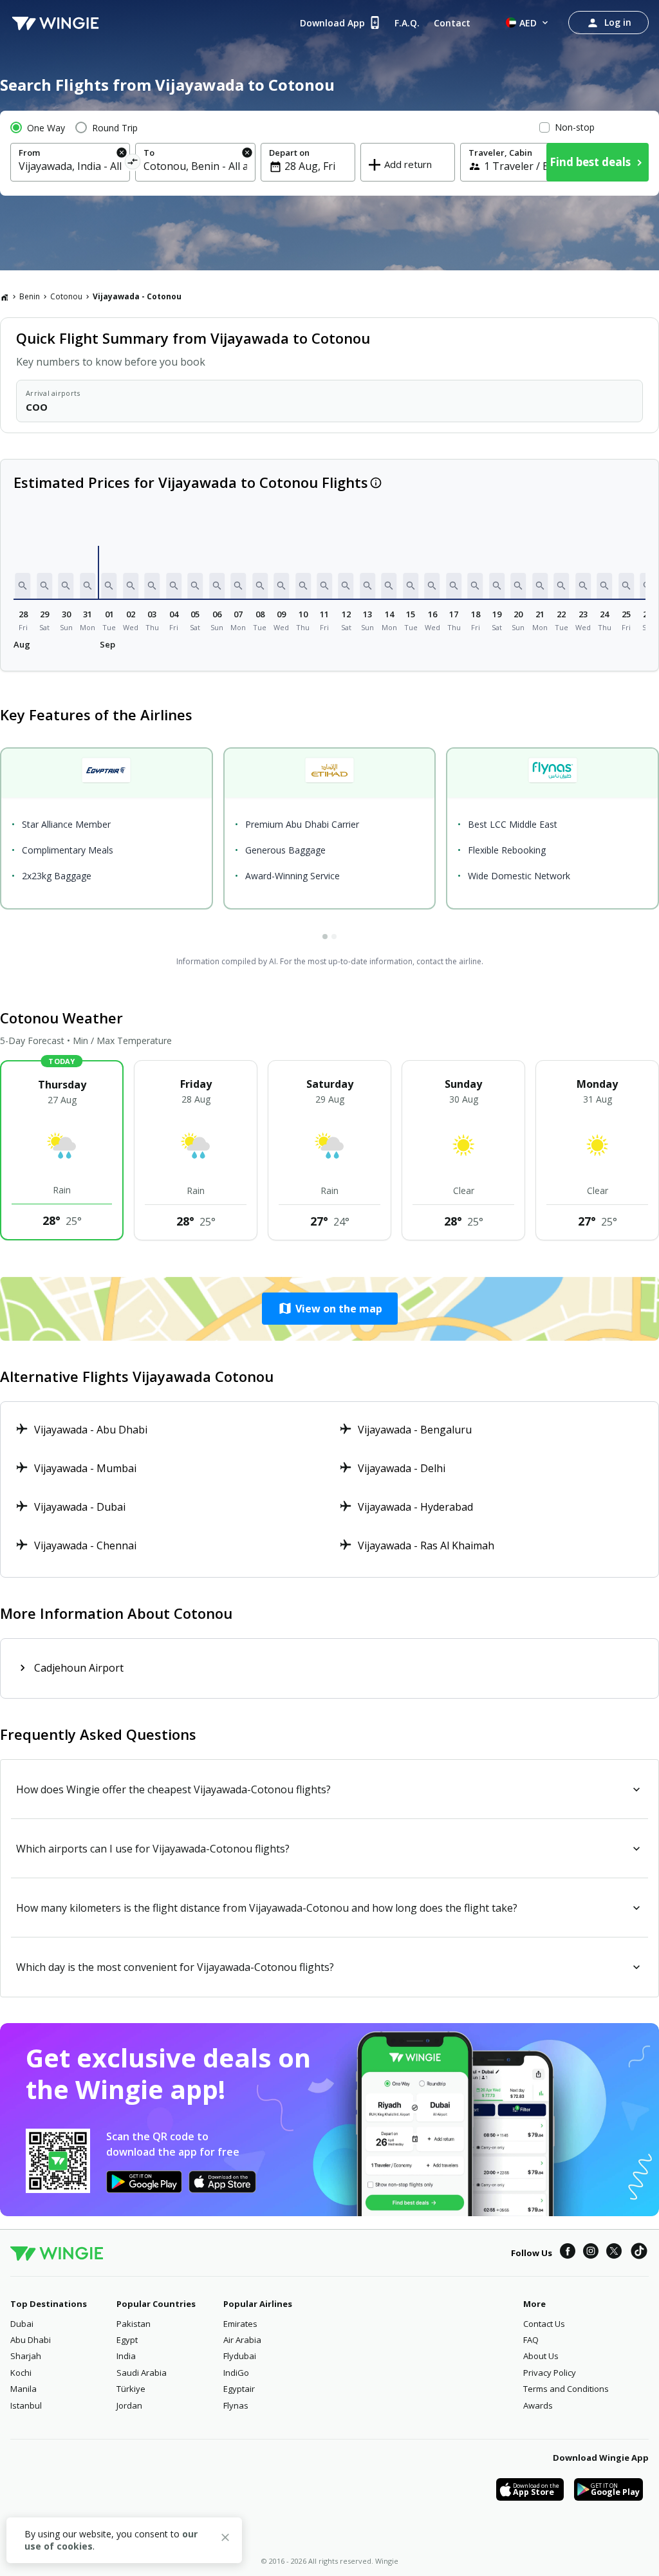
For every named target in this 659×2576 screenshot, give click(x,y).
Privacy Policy (550, 2373)
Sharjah (26, 2356)
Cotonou (66, 296)
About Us (541, 2356)
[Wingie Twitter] (614, 2253)
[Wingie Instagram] (591, 2253)
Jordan (129, 2405)
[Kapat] (225, 2539)
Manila (23, 2389)
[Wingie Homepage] (55, 23)
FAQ (531, 2340)
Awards (538, 2405)
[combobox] (70, 166)
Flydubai (240, 2356)
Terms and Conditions (566, 2389)
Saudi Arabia (142, 2373)
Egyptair (239, 2389)
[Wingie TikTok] (639, 2253)
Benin (30, 296)
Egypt (127, 2340)
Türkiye (131, 2389)
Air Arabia (242, 2340)
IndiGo (236, 2373)
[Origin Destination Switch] (133, 164)
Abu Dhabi (31, 2340)
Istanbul (26, 2405)
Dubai (22, 2324)
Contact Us (544, 2324)
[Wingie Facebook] (568, 2253)
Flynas (236, 2405)
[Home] (5, 297)
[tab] (325, 937)
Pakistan (134, 2324)
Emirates (240, 2324)
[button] (23, 586)
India (126, 2356)
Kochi (21, 2373)
